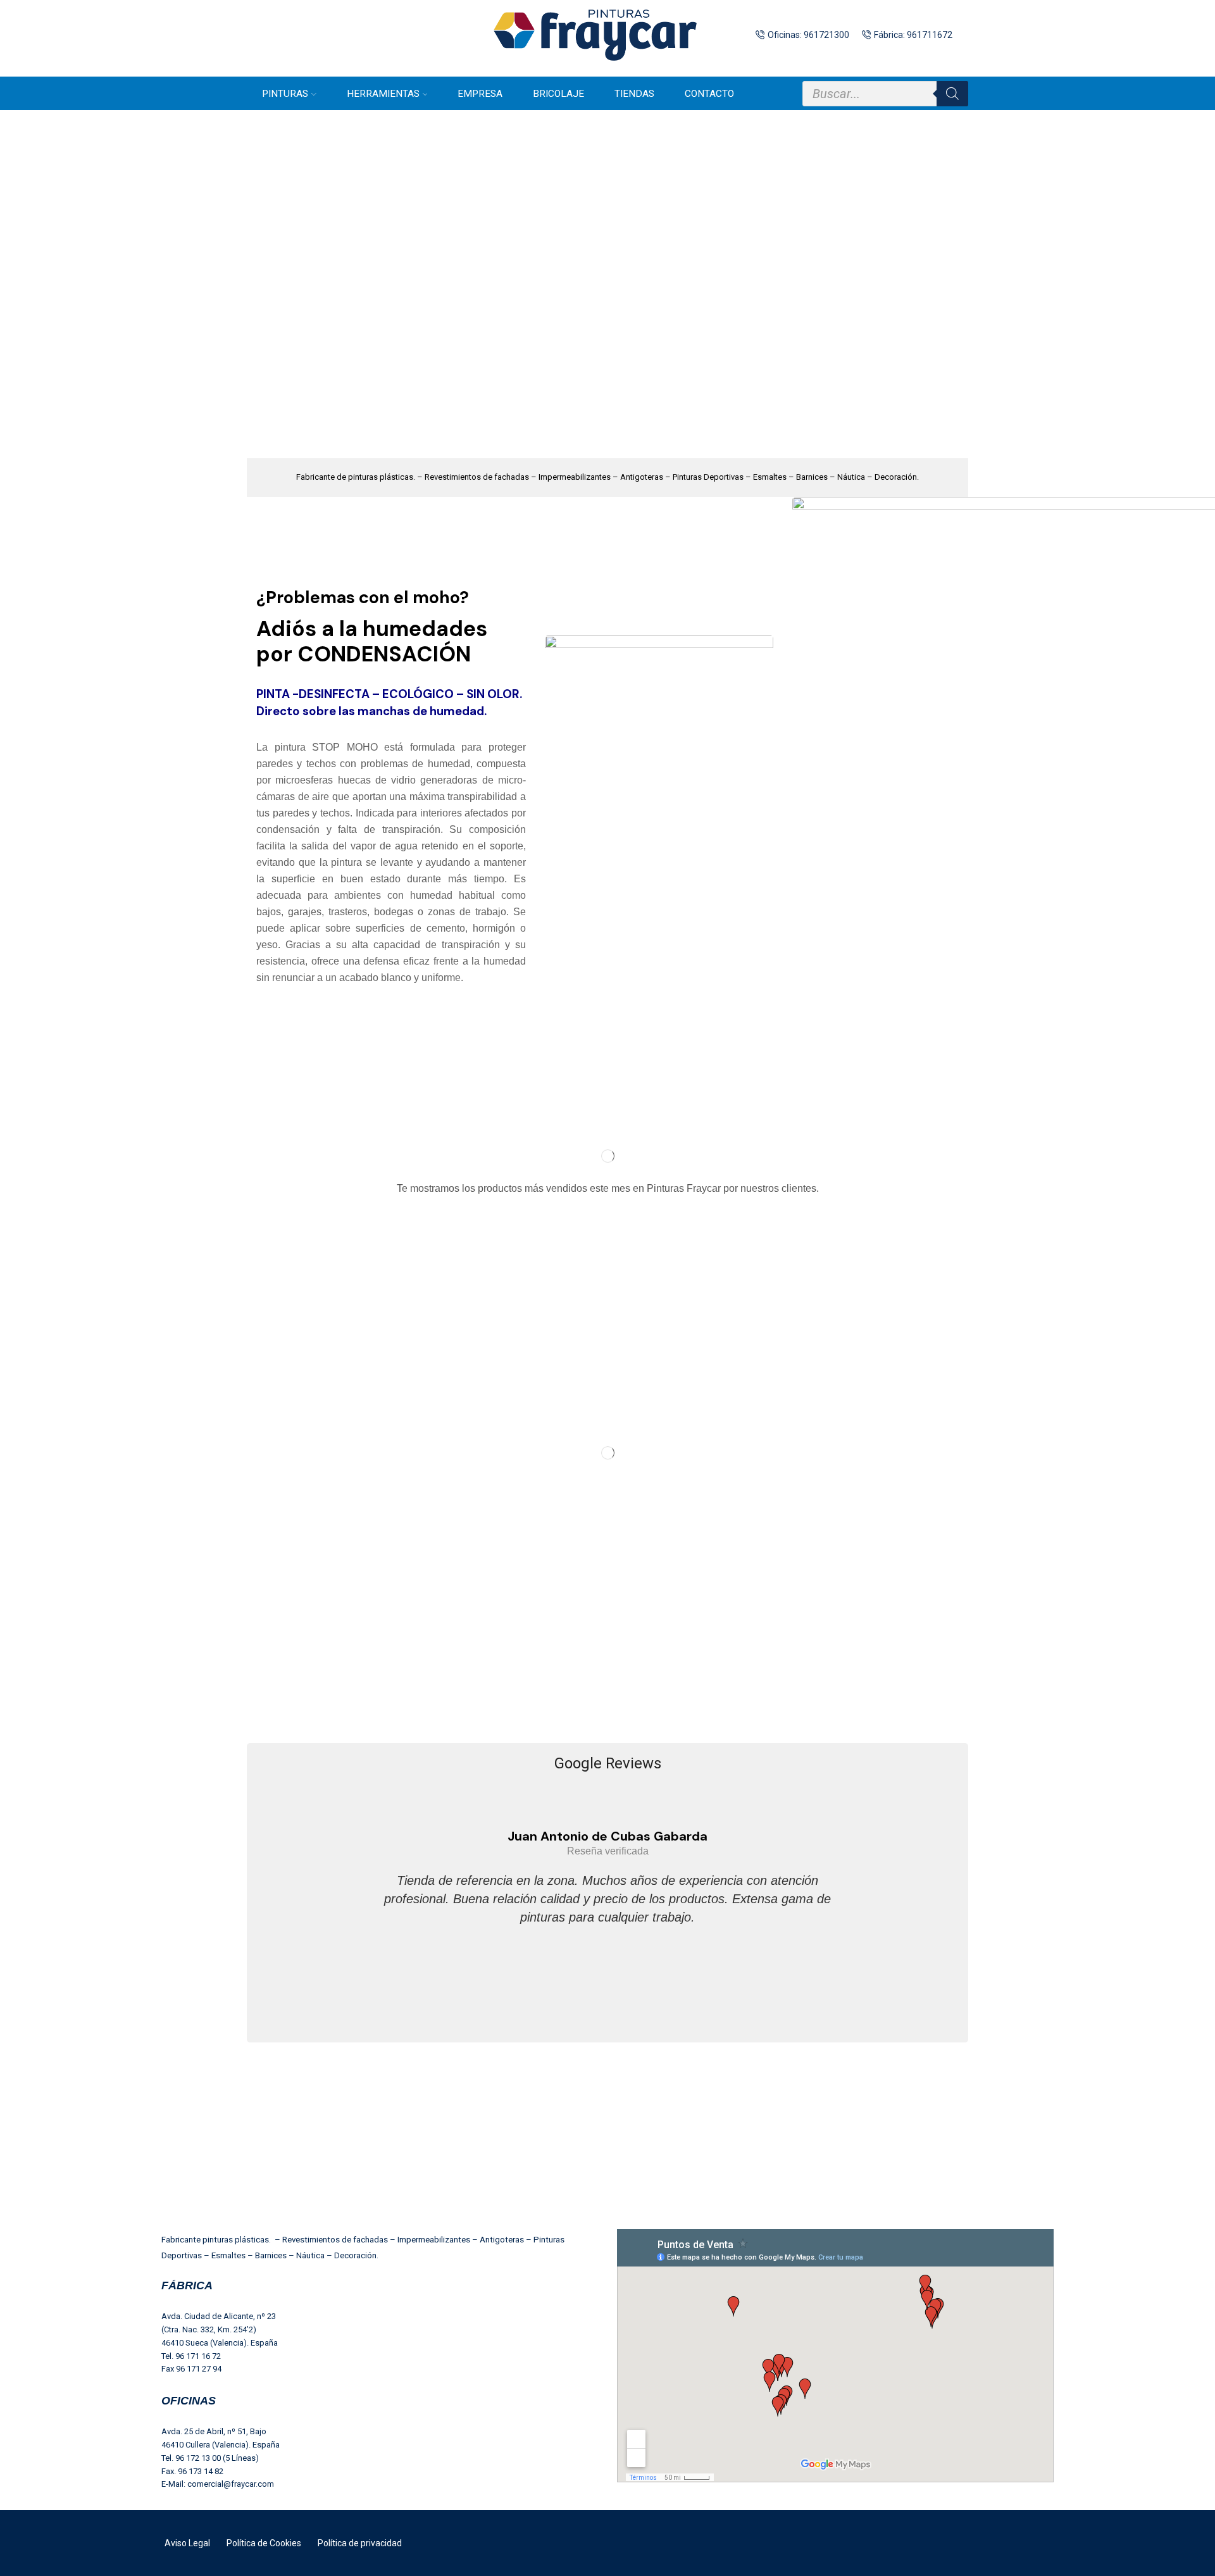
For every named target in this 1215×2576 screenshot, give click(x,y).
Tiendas (634, 94)
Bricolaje (558, 94)
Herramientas (383, 94)
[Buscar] (952, 94)
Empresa (480, 94)
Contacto (709, 94)
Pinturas (285, 94)
